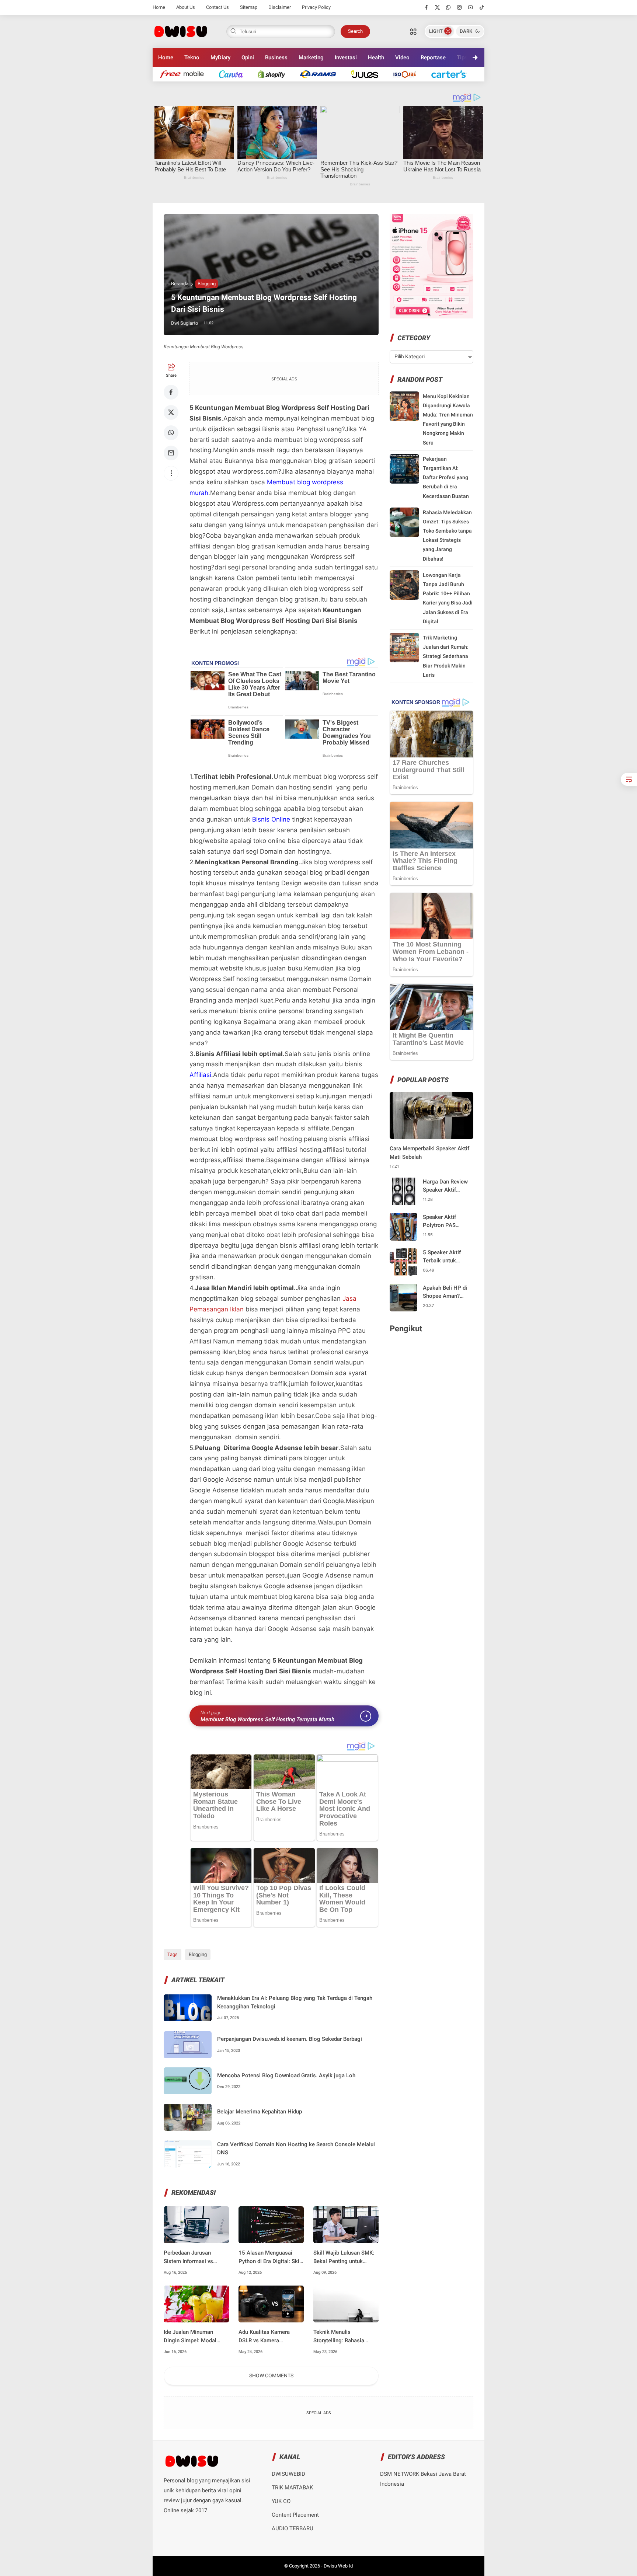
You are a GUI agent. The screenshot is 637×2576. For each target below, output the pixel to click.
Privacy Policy (316, 7)
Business (276, 57)
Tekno (192, 57)
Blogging (207, 284)
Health (376, 57)
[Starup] (368, 74)
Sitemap (249, 7)
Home (159, 7)
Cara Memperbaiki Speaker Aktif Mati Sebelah (429, 1153)
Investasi (346, 57)
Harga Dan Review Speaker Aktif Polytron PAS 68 (445, 1186)
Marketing (311, 57)
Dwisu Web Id (338, 2566)
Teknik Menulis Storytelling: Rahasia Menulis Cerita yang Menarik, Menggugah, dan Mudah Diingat (345, 2337)
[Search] (413, 31)
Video (402, 57)
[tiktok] (482, 7)
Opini (248, 57)
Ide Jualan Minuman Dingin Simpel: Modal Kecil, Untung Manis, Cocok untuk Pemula (190, 2337)
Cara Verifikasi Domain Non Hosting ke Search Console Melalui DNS (296, 2149)
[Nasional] (186, 74)
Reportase (433, 57)
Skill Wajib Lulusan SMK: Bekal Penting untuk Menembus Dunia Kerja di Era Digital (345, 2257)
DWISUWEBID (288, 2474)
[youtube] (471, 7)
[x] (437, 7)
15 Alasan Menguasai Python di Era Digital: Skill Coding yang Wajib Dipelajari (270, 2257)
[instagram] (460, 7)
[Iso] (408, 74)
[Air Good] (235, 74)
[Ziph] (322, 74)
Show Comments (271, 2375)
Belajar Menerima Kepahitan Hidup (260, 2112)
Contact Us (217, 7)
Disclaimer (280, 7)
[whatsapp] (448, 7)
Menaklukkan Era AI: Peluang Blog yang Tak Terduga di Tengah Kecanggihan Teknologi (295, 2002)
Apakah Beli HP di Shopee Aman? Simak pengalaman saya (446, 1292)
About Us (186, 7)
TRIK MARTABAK (292, 2488)
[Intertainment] (275, 74)
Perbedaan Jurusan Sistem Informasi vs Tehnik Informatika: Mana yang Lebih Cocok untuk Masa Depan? (195, 2257)
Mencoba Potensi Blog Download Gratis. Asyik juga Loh (286, 2075)
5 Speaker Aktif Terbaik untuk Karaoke (442, 1257)
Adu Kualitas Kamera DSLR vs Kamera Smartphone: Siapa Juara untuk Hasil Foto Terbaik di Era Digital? (269, 2337)
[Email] (171, 453)
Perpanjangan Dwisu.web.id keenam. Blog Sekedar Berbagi (290, 2039)
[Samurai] (452, 74)
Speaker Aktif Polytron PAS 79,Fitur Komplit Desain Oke (443, 1222)
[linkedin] (379, 1281)
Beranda (180, 284)
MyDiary (220, 57)
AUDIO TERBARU (293, 2528)
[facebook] (426, 7)
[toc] (629, 779)
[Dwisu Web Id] (180, 31)
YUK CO (281, 2501)
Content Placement (295, 2515)
